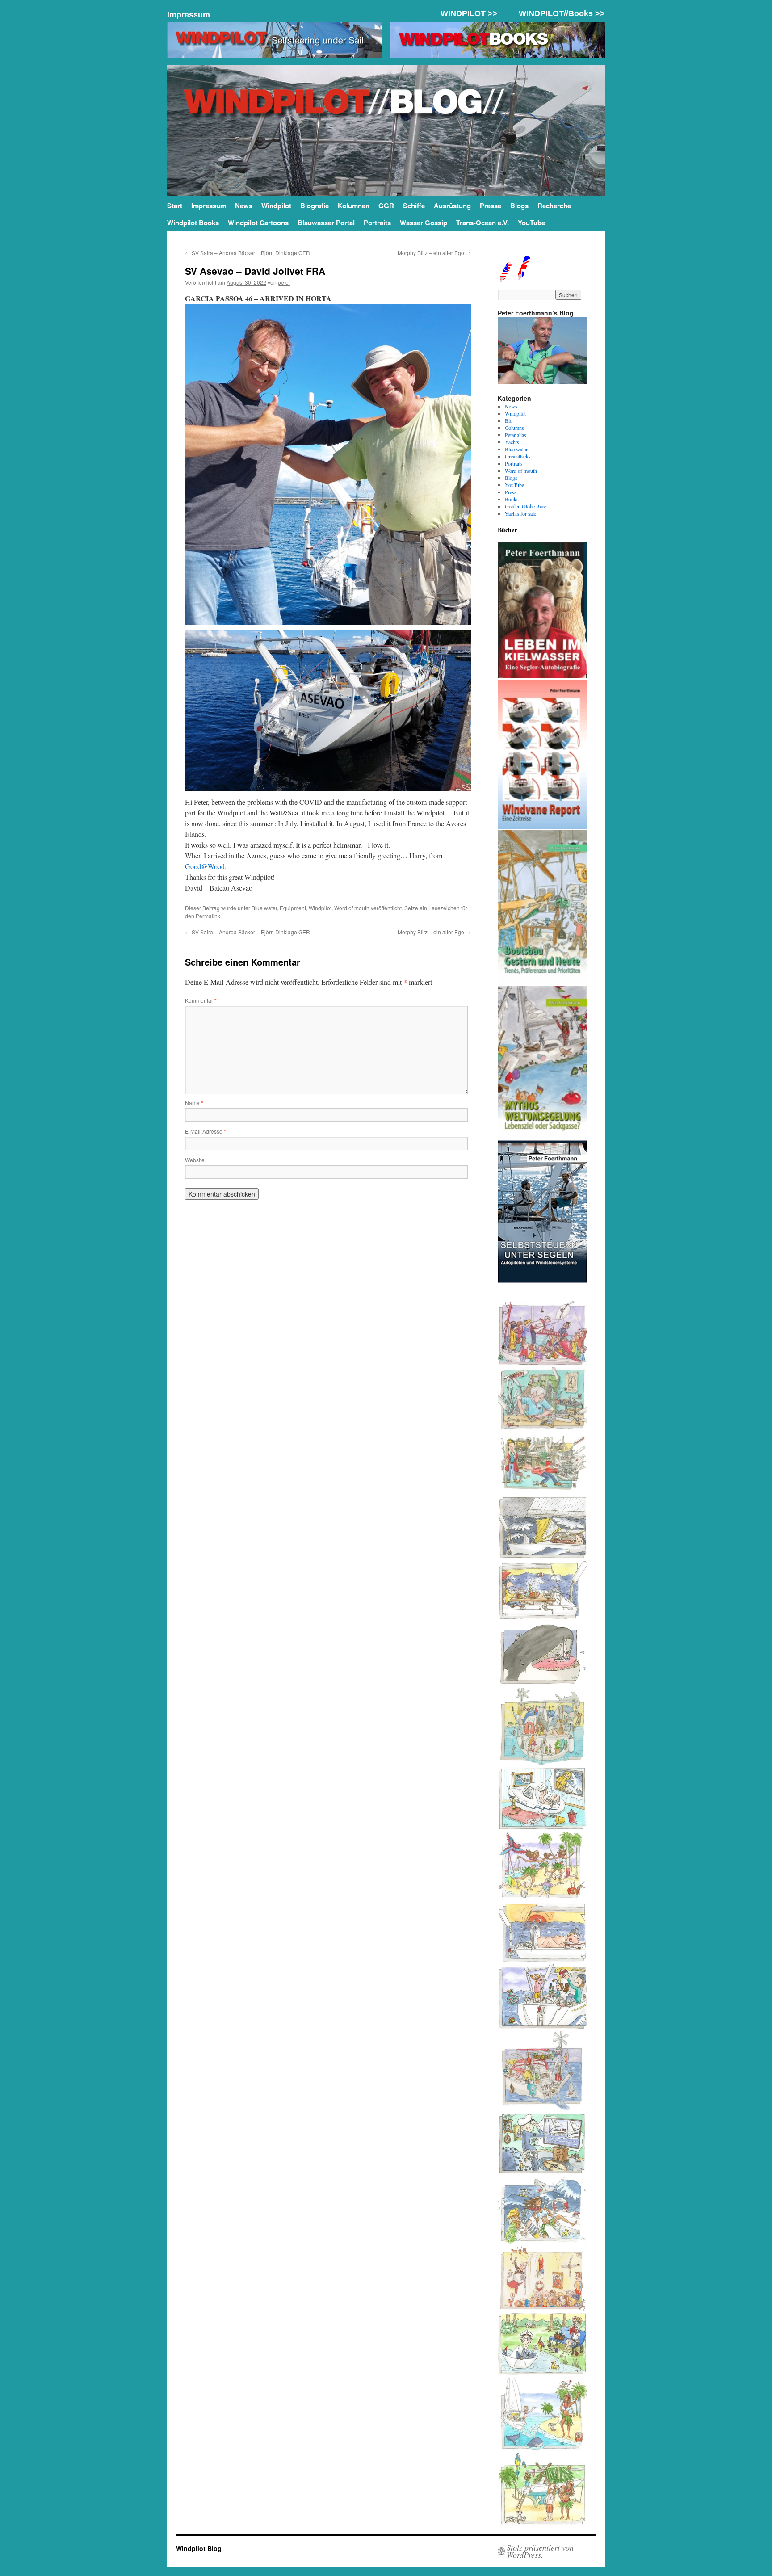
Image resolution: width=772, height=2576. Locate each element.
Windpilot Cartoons (258, 223)
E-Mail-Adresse (206, 1131)
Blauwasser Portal (326, 223)
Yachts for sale (520, 513)
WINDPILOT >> (469, 13)
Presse (491, 206)
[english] (505, 278)
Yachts (512, 442)
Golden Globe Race (526, 506)
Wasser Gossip (424, 223)
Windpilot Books (193, 223)
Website (195, 1160)
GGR (386, 206)
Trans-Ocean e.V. (482, 223)
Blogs (519, 206)
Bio (509, 420)
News (244, 206)
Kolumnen (354, 206)
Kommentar (201, 1000)
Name (194, 1103)
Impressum (189, 15)
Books (512, 499)
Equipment (293, 908)
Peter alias (516, 435)
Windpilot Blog (199, 2548)
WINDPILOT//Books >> (562, 13)
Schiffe (414, 206)
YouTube (531, 223)
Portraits (377, 223)
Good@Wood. (206, 866)
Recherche (554, 206)
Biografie (315, 206)
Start (175, 206)
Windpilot (276, 206)
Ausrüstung (452, 206)
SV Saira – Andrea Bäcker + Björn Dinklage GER (248, 253)
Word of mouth (352, 908)
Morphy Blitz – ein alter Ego (434, 253)
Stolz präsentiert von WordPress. (540, 2551)
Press (511, 492)
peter (284, 282)
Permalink (208, 916)
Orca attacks (518, 456)
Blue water (264, 908)
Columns (514, 428)
